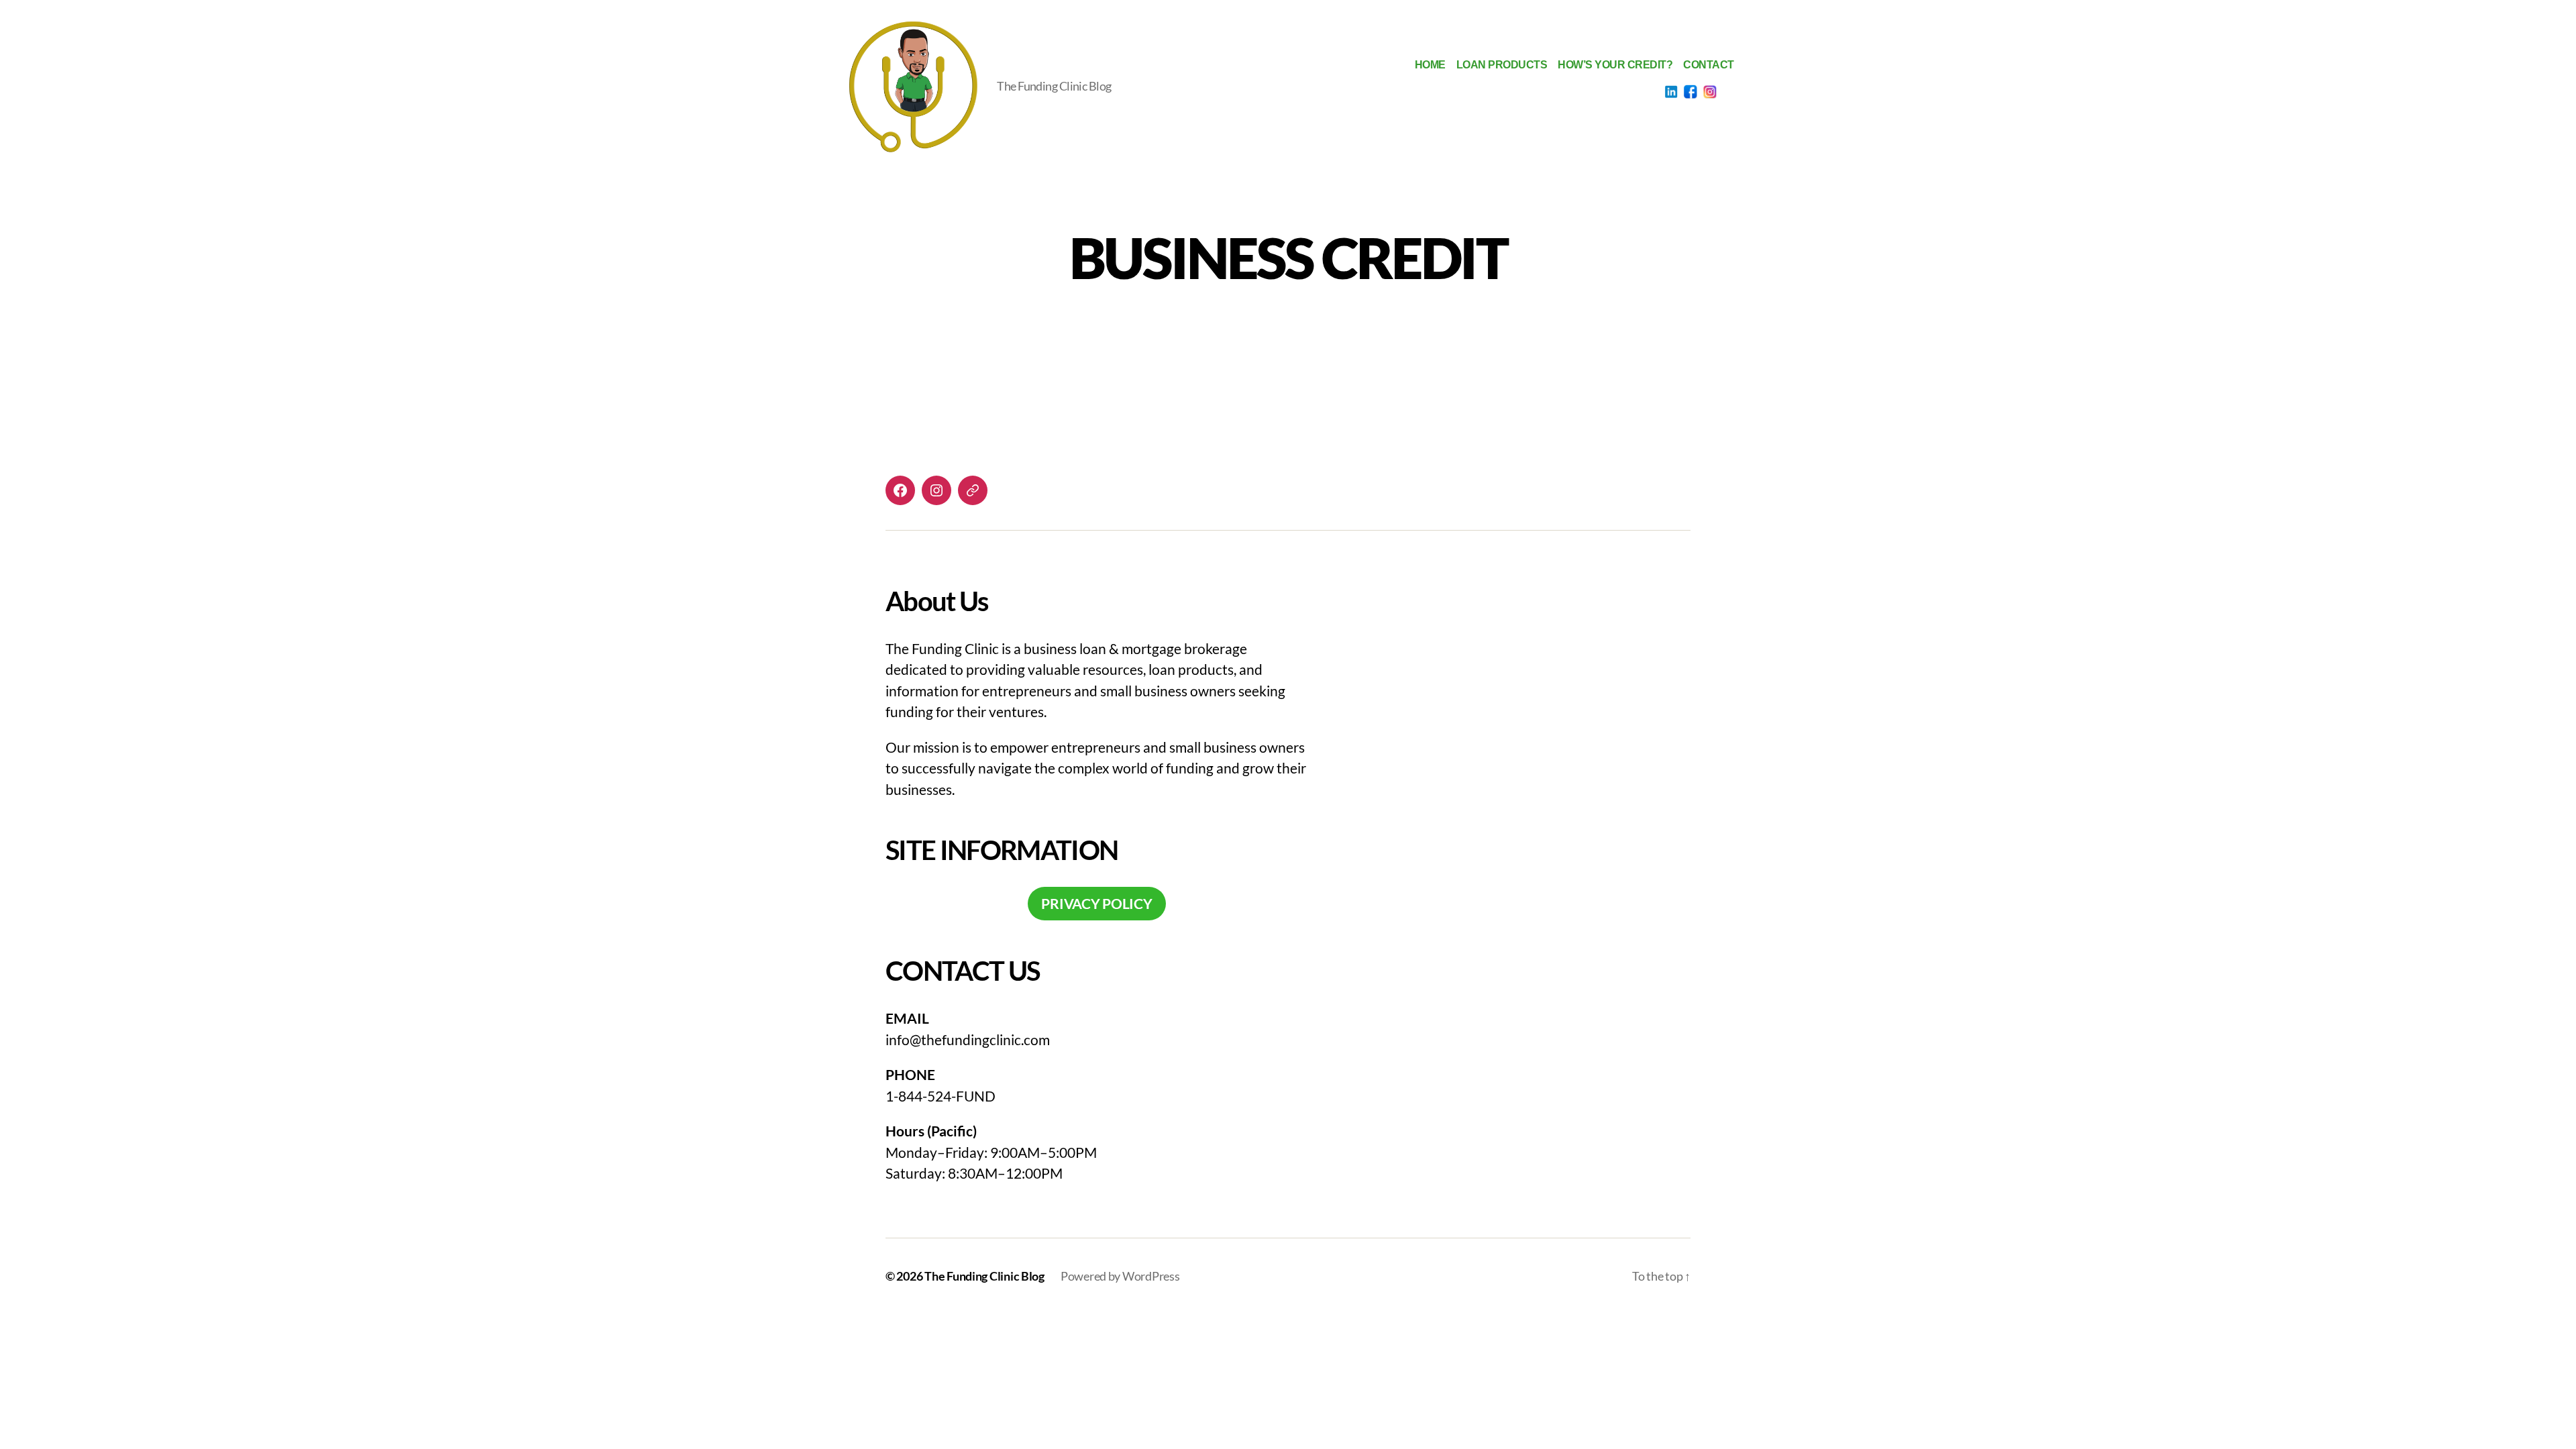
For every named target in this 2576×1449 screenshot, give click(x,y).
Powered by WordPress (1120, 1276)
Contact (1709, 65)
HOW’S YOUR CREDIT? (1615, 65)
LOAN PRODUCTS (1502, 65)
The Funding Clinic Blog (984, 1276)
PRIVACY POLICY (1096, 903)
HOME (1430, 65)
